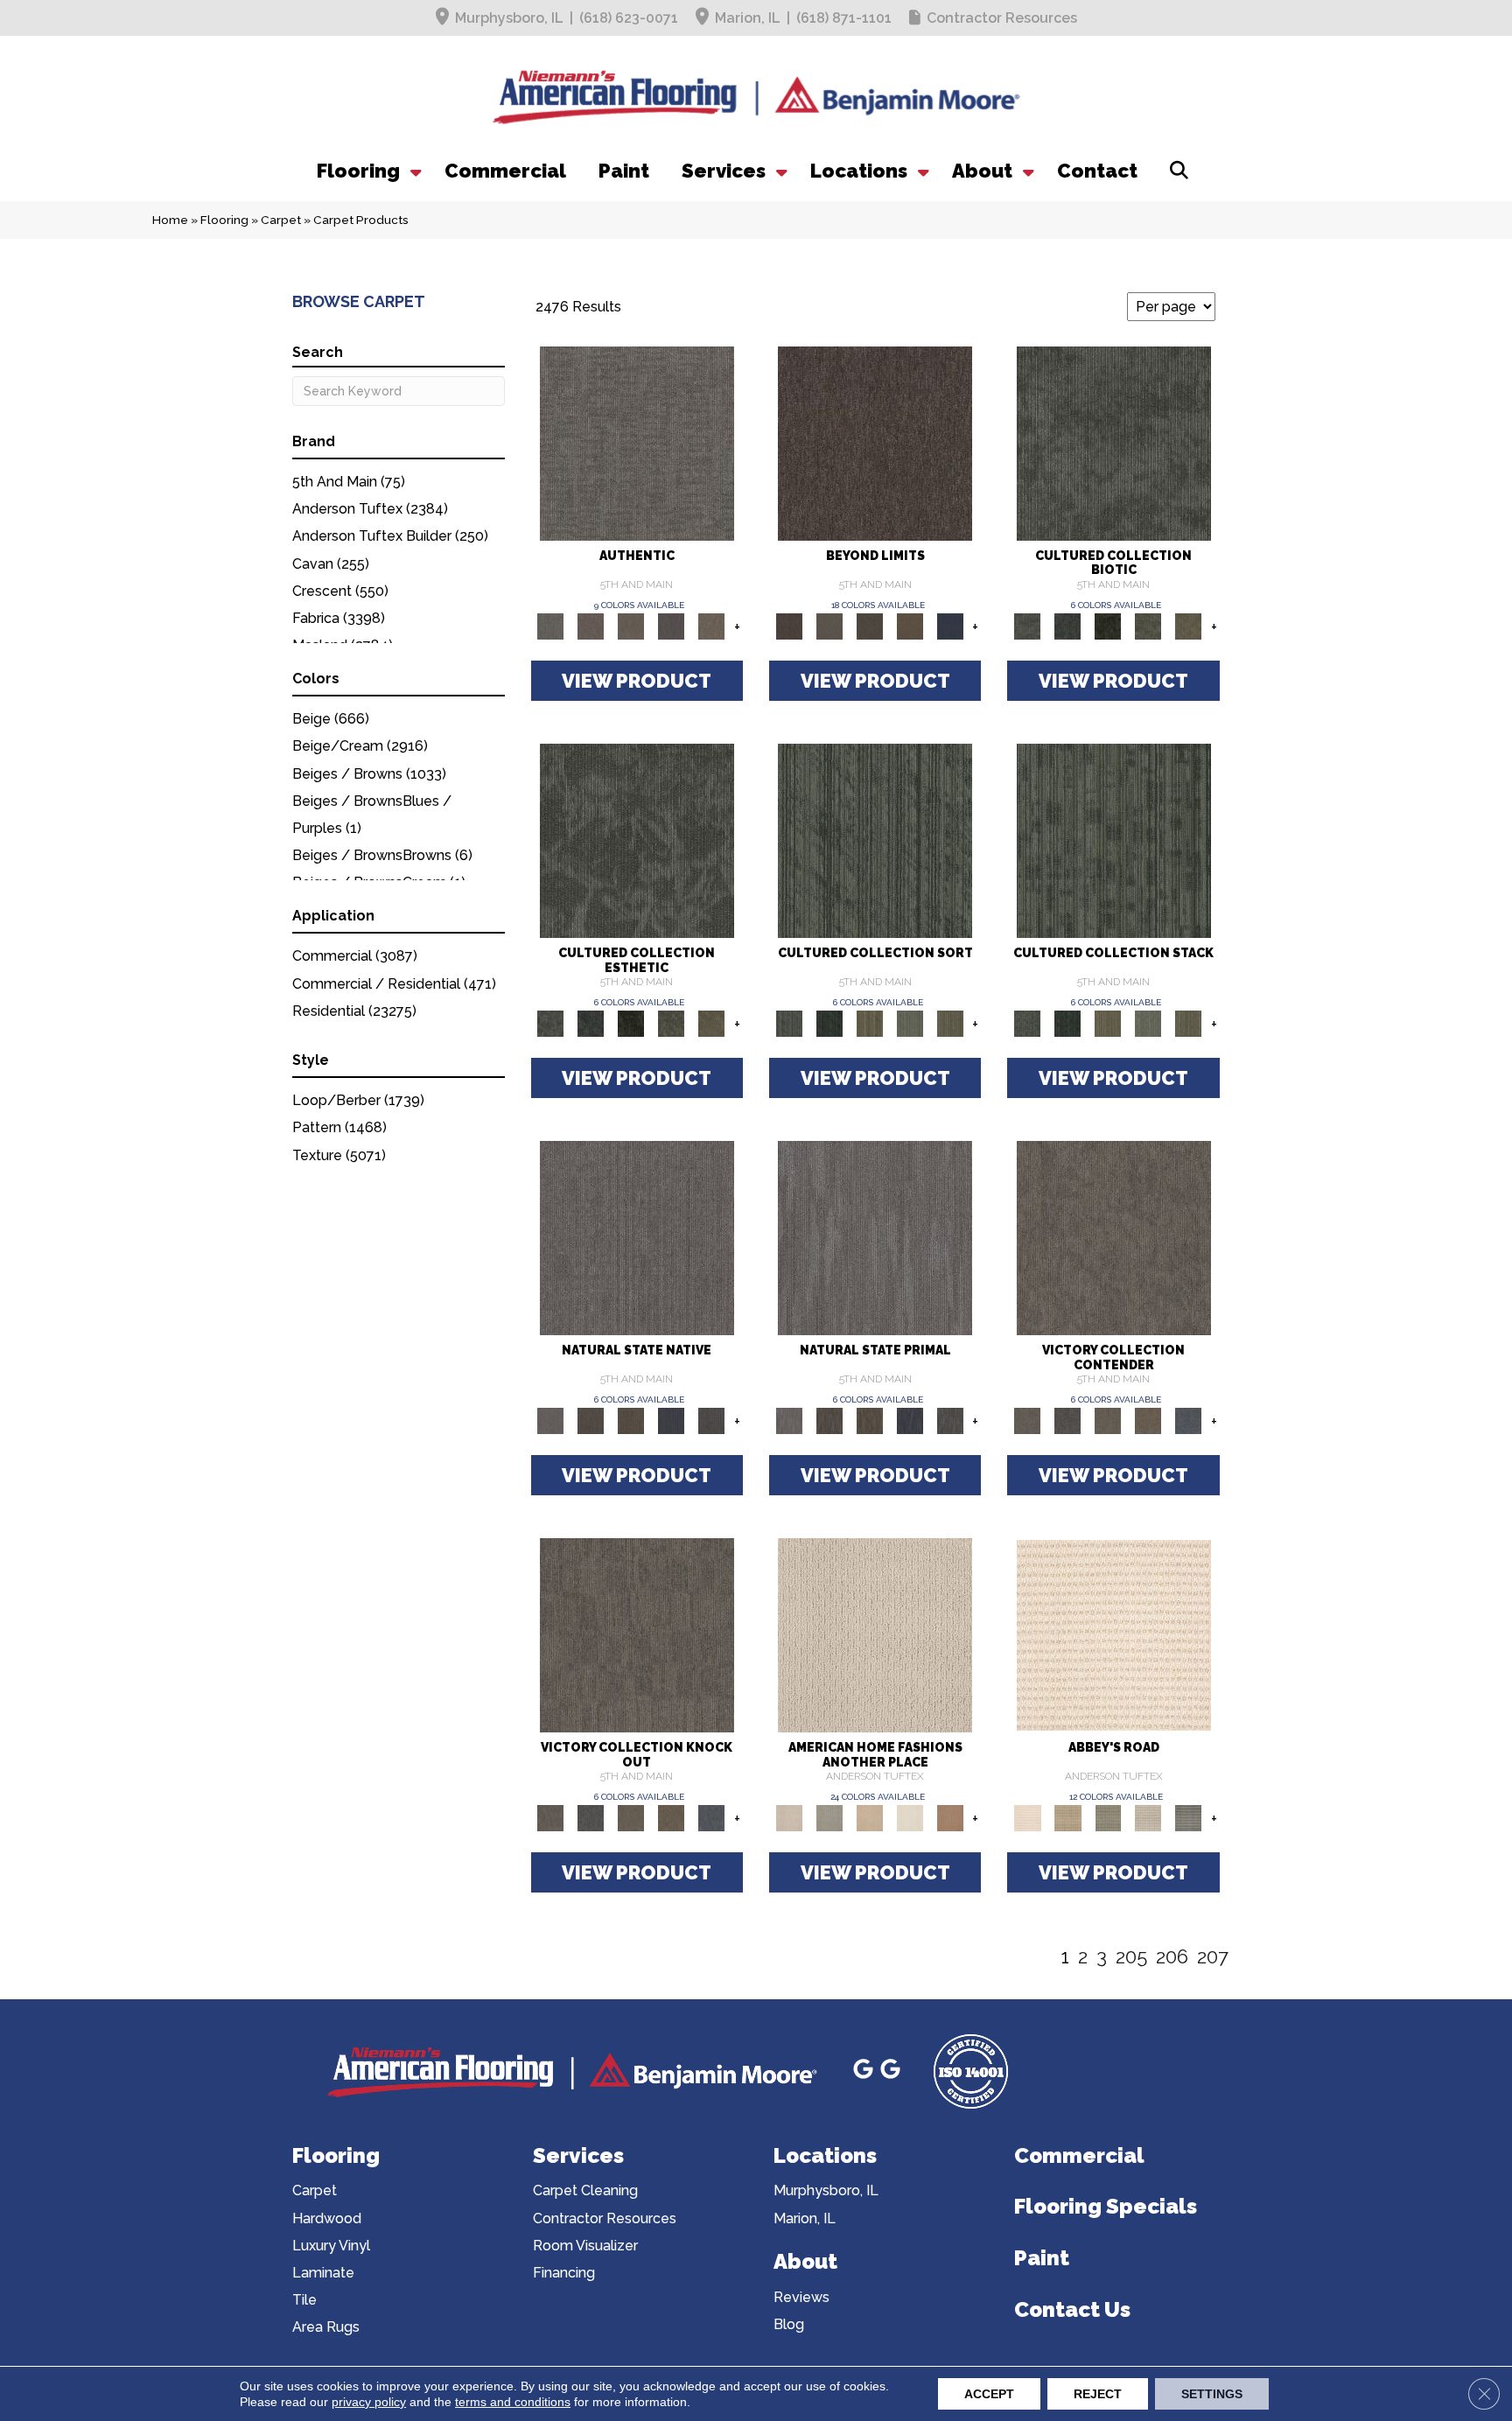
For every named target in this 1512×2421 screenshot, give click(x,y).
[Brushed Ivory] (910, 1818)
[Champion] (1067, 1420)
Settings (1212, 2394)
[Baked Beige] (870, 1818)
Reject (1098, 2394)
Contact (1097, 171)
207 (1213, 1956)
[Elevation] (870, 625)
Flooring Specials (1106, 2206)
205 (1131, 1956)
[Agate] (875, 1635)
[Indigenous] (631, 1420)
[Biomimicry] (1114, 442)
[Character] (1067, 625)
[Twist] (950, 1022)
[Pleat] (910, 1022)
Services (724, 171)
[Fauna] (910, 625)
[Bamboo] (1067, 1818)
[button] (414, 171)
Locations (859, 171)
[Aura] (1114, 1635)
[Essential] (591, 1420)
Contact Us (1072, 2309)
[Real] (711, 625)
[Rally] (1148, 1420)
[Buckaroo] (950, 1818)
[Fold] (870, 1022)
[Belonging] (637, 1237)
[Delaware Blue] (1188, 1818)
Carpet (281, 220)
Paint (624, 171)
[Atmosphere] (829, 1818)
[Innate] (671, 1420)
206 (1172, 1956)
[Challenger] (1114, 1237)
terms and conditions (513, 2402)
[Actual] (637, 442)
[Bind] (875, 840)
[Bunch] (829, 1022)
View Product (637, 681)
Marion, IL (748, 18)
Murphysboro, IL (509, 18)
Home (170, 220)
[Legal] (671, 625)
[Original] (711, 1420)
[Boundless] (1108, 1818)
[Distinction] (1188, 625)
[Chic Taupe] (1148, 1818)
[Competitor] (1108, 1420)
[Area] (875, 442)
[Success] (1188, 1420)
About (982, 171)
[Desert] (829, 625)
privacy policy (369, 2402)
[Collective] (1108, 625)
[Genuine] (631, 625)
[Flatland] (950, 625)
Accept (989, 2394)
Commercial (505, 171)
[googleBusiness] (866, 2071)
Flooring (358, 171)
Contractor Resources (1002, 18)
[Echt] (591, 625)
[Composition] (1148, 625)
